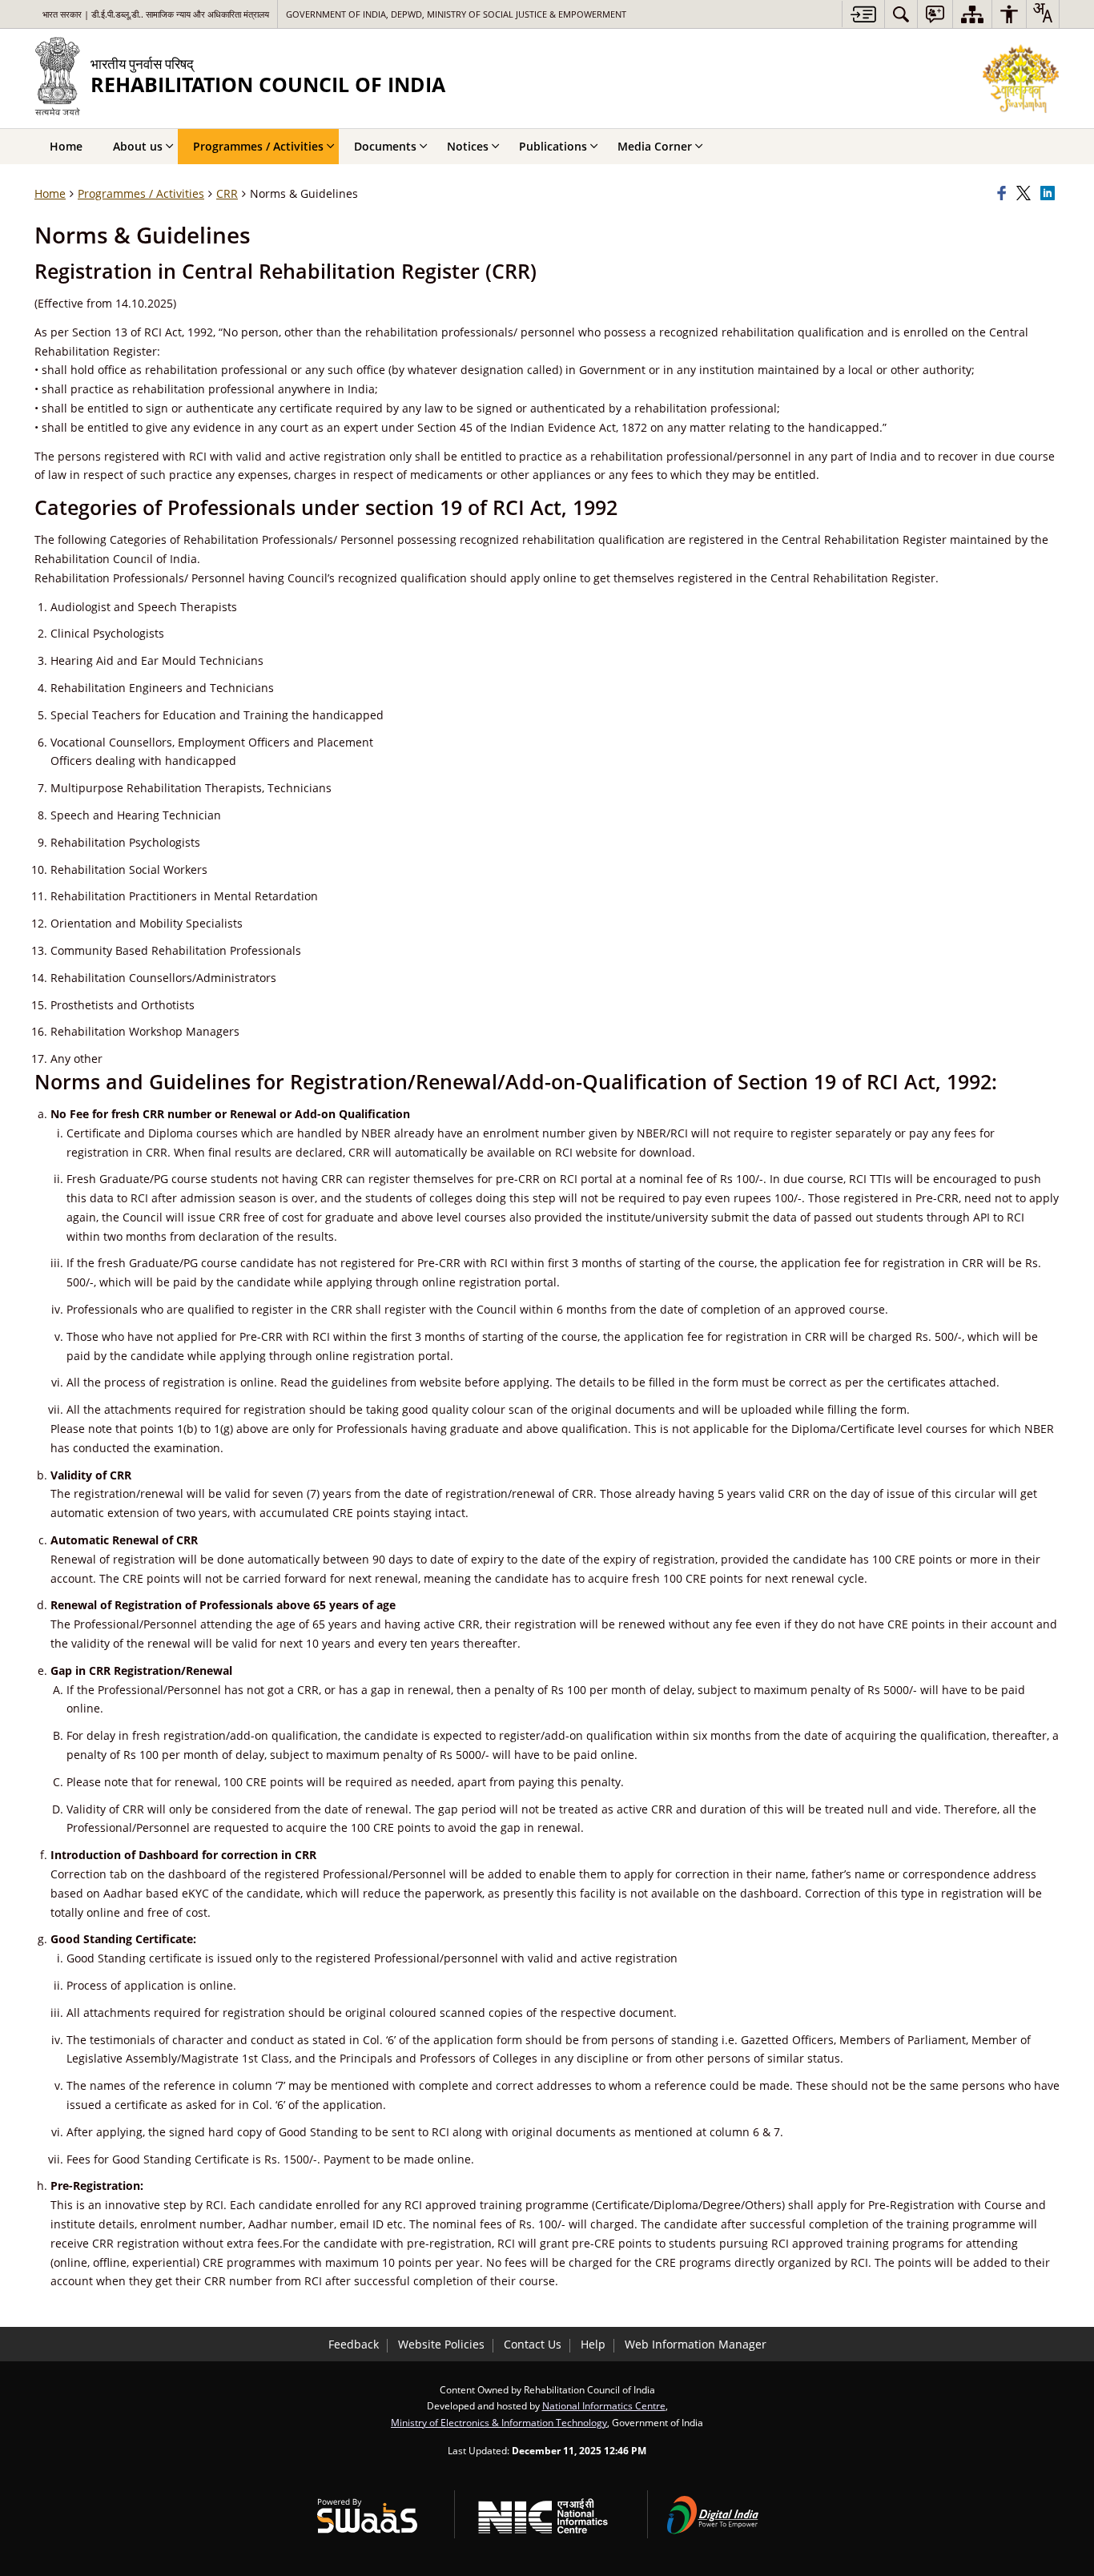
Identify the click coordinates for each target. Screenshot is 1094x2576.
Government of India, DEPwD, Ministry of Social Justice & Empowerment (456, 14)
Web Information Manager (696, 2344)
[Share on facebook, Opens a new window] (1004, 194)
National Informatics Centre (604, 2405)
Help (593, 2344)
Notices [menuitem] (468, 146)
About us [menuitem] (138, 146)
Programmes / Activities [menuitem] (258, 146)
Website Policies (441, 2344)
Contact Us (533, 2344)
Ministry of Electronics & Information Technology (499, 2422)
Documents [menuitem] (385, 146)
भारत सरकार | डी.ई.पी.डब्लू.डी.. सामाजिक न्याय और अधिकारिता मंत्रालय (156, 14)
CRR (227, 193)
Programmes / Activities (141, 193)
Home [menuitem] (66, 146)
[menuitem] (901, 14)
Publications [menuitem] (553, 146)
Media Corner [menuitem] (655, 146)
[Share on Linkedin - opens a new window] (1050, 194)
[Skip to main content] (863, 14)
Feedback (354, 2344)
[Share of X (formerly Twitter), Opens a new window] (1026, 194)
